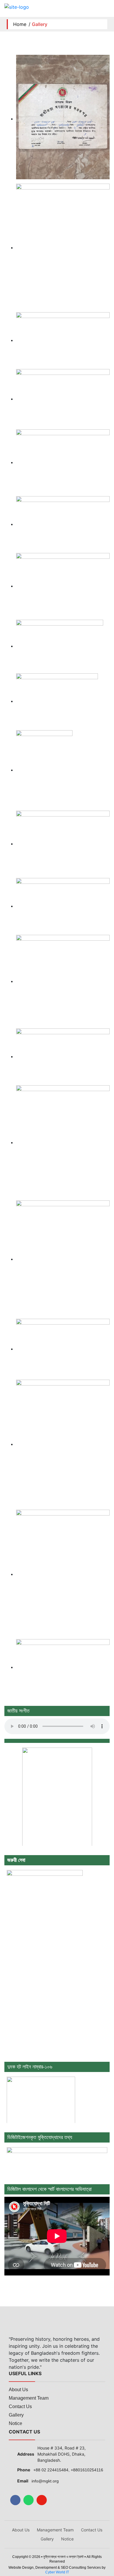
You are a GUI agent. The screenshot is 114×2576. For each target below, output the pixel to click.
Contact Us (20, 2406)
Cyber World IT (57, 2572)
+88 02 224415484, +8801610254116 (68, 2470)
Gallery (16, 2415)
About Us (18, 2390)
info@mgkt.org (45, 2481)
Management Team (29, 2398)
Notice (15, 2423)
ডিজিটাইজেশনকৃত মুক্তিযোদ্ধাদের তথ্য (40, 2137)
